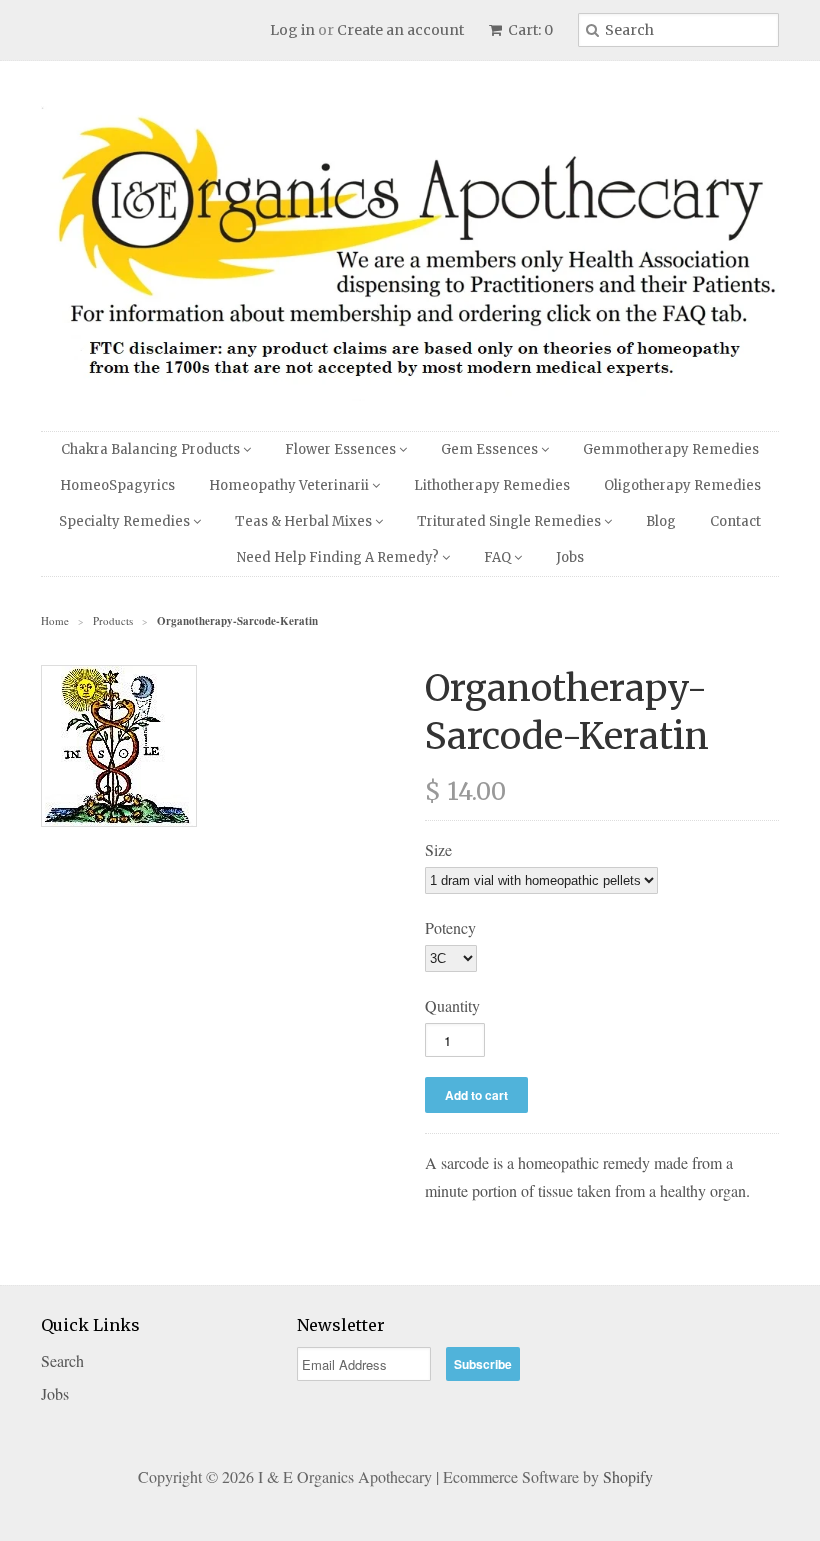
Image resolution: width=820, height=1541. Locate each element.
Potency (450, 927)
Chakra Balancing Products (152, 449)
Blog (661, 521)
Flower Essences (342, 449)
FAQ (499, 557)
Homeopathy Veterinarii (290, 485)
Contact (735, 521)
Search (62, 1360)
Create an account (400, 30)
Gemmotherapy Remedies (671, 449)
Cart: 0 (529, 30)
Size (438, 849)
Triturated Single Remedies (510, 521)
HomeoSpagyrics (117, 485)
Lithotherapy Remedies (492, 485)
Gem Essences (491, 449)
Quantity (452, 1005)
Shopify (628, 1476)
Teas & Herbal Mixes (305, 521)
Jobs (570, 557)
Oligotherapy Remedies (682, 485)
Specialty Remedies (126, 521)
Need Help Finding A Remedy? (339, 557)
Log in (292, 30)
